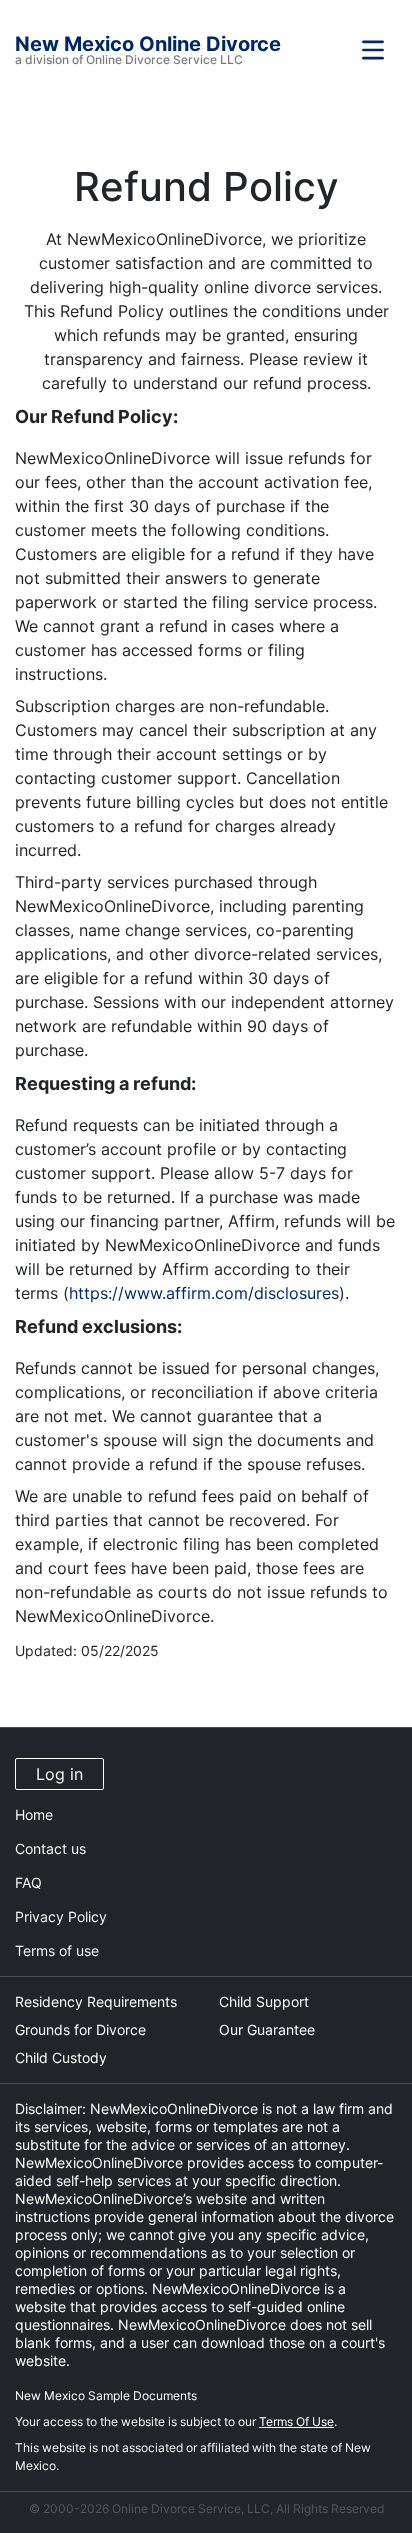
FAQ (28, 1882)
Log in (59, 1774)
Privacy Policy (61, 1916)
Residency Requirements (96, 2001)
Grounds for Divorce (80, 2029)
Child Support (264, 2001)
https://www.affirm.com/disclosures (204, 1293)
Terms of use (57, 1950)
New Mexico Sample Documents (106, 2395)
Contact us (50, 1848)
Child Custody (61, 2057)
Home (34, 1814)
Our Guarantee (267, 2029)
